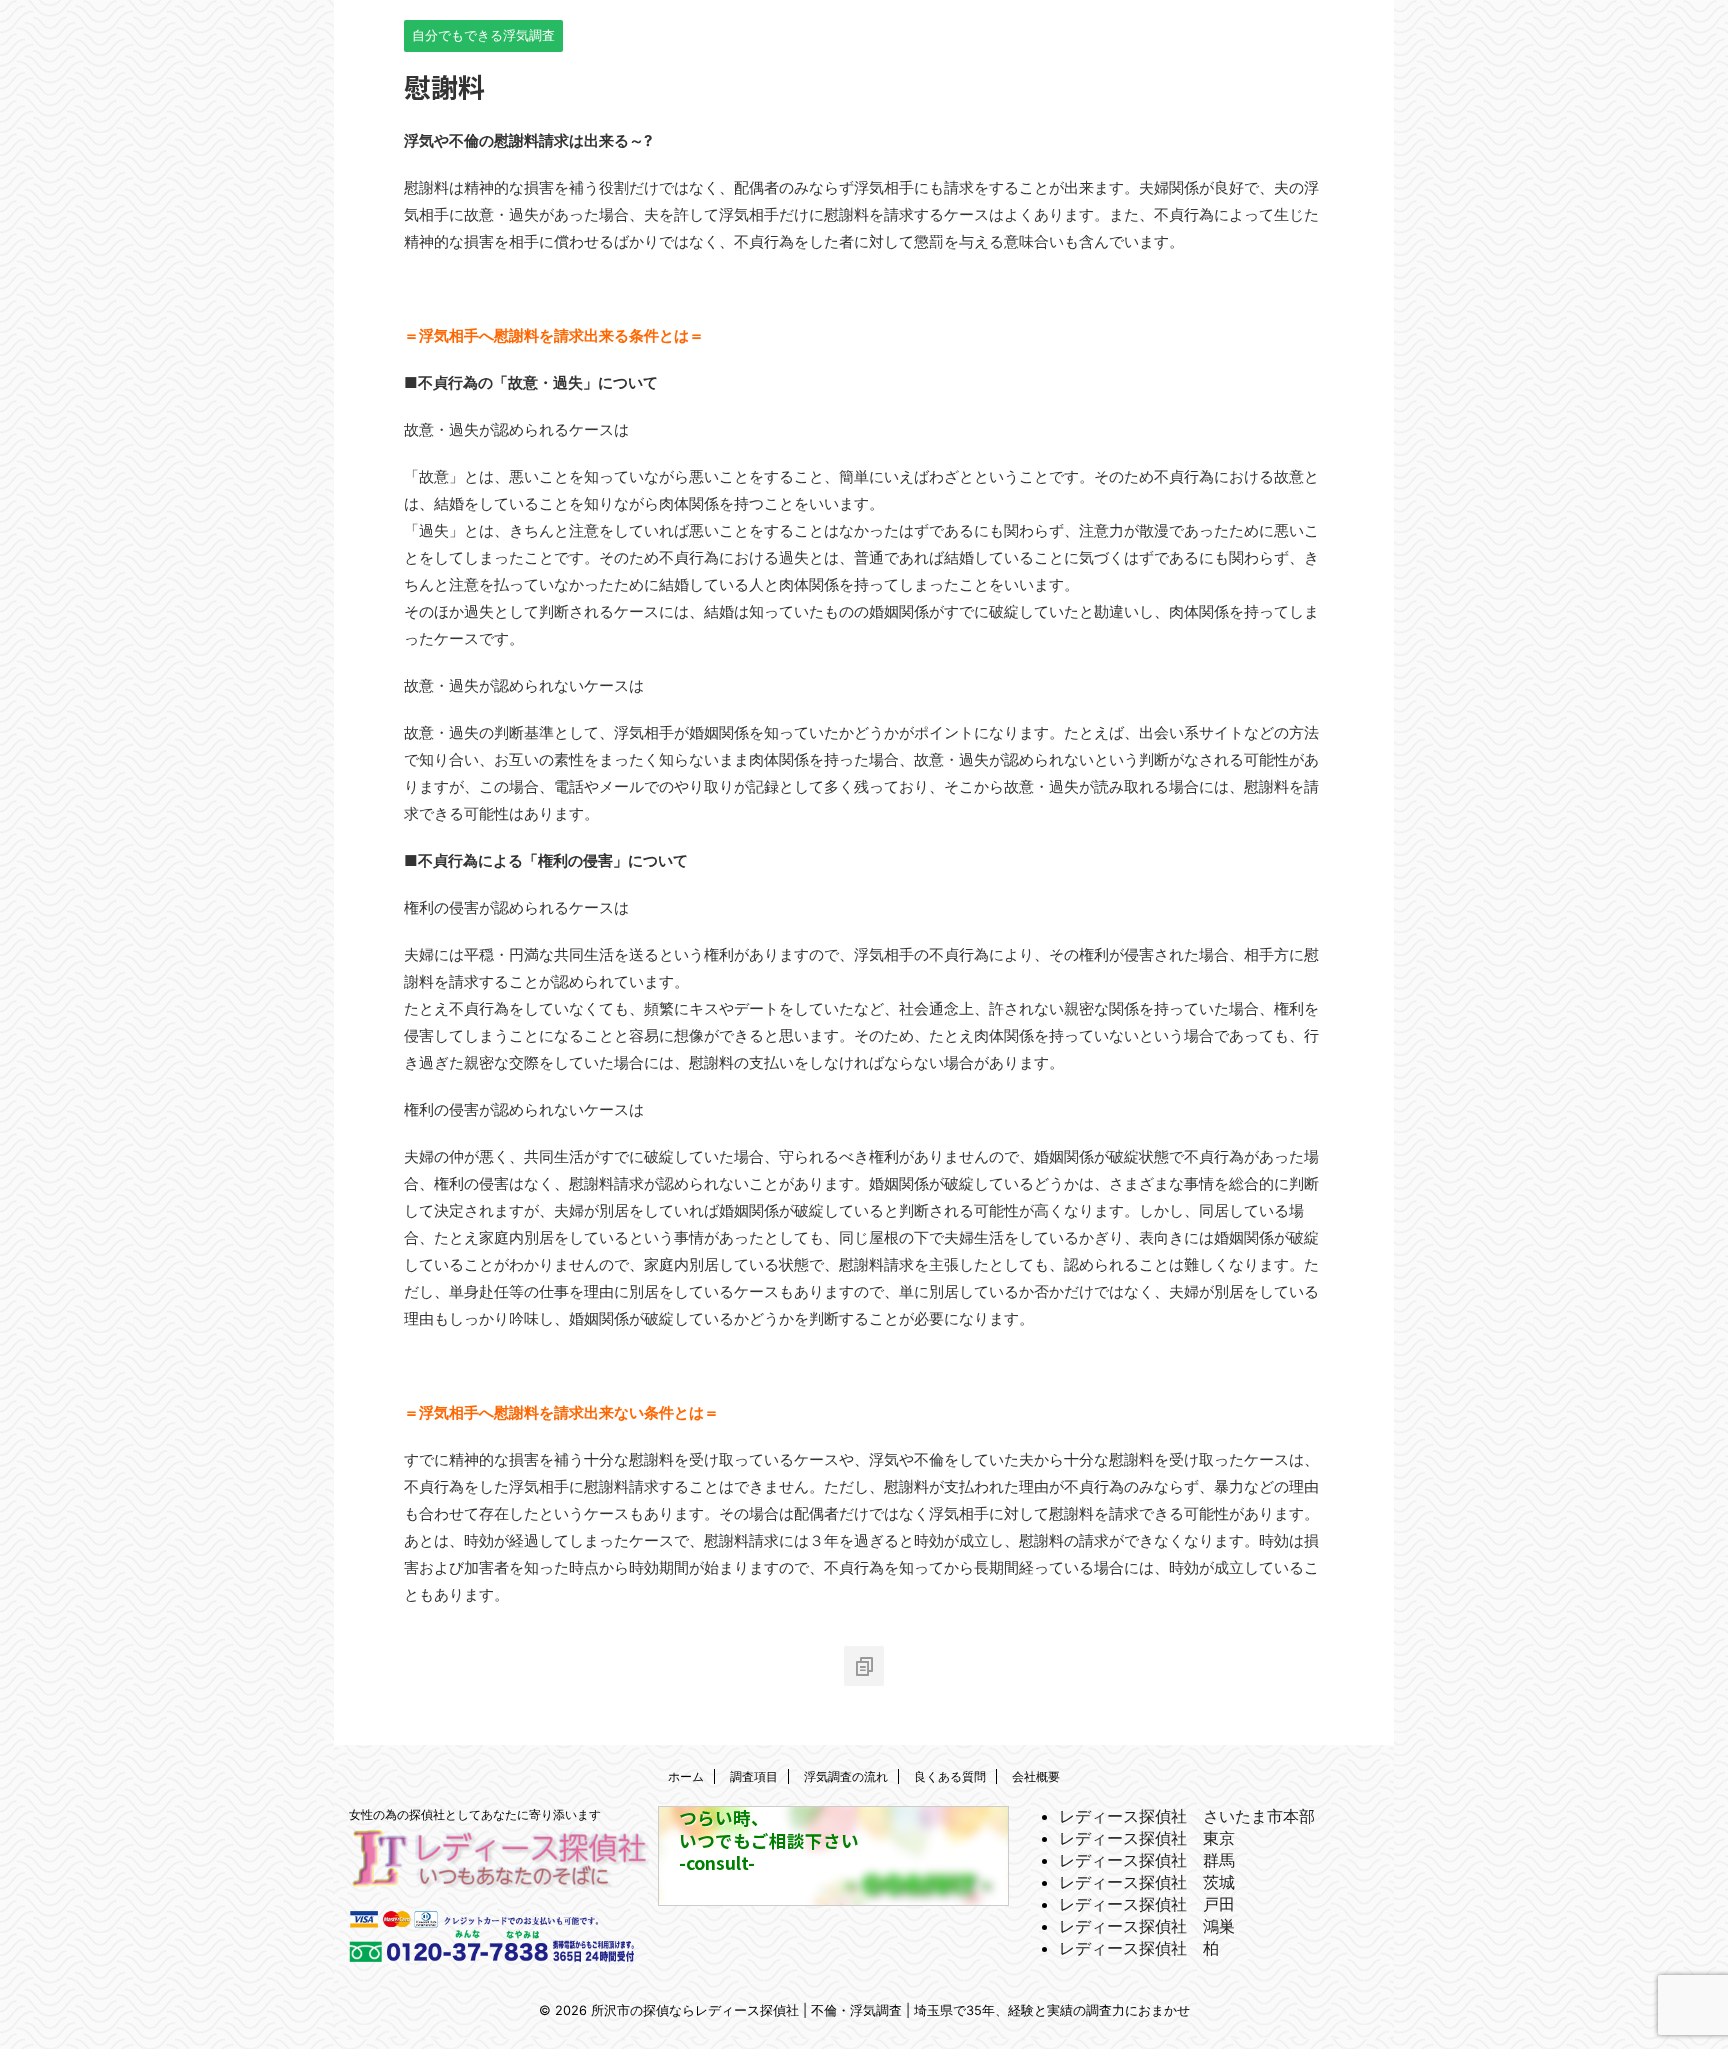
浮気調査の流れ (846, 1776)
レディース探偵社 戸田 (1147, 1904)
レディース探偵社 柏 (1139, 1948)
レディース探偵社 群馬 (1147, 1860)
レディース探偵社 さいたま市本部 (1187, 1816)
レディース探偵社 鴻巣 (1147, 1926)
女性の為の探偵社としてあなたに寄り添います (475, 1814)
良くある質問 (950, 1776)
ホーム (686, 1776)
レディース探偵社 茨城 (1147, 1882)
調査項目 (754, 1776)
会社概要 (1036, 1776)
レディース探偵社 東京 (1147, 1838)
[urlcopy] (864, 1666)
